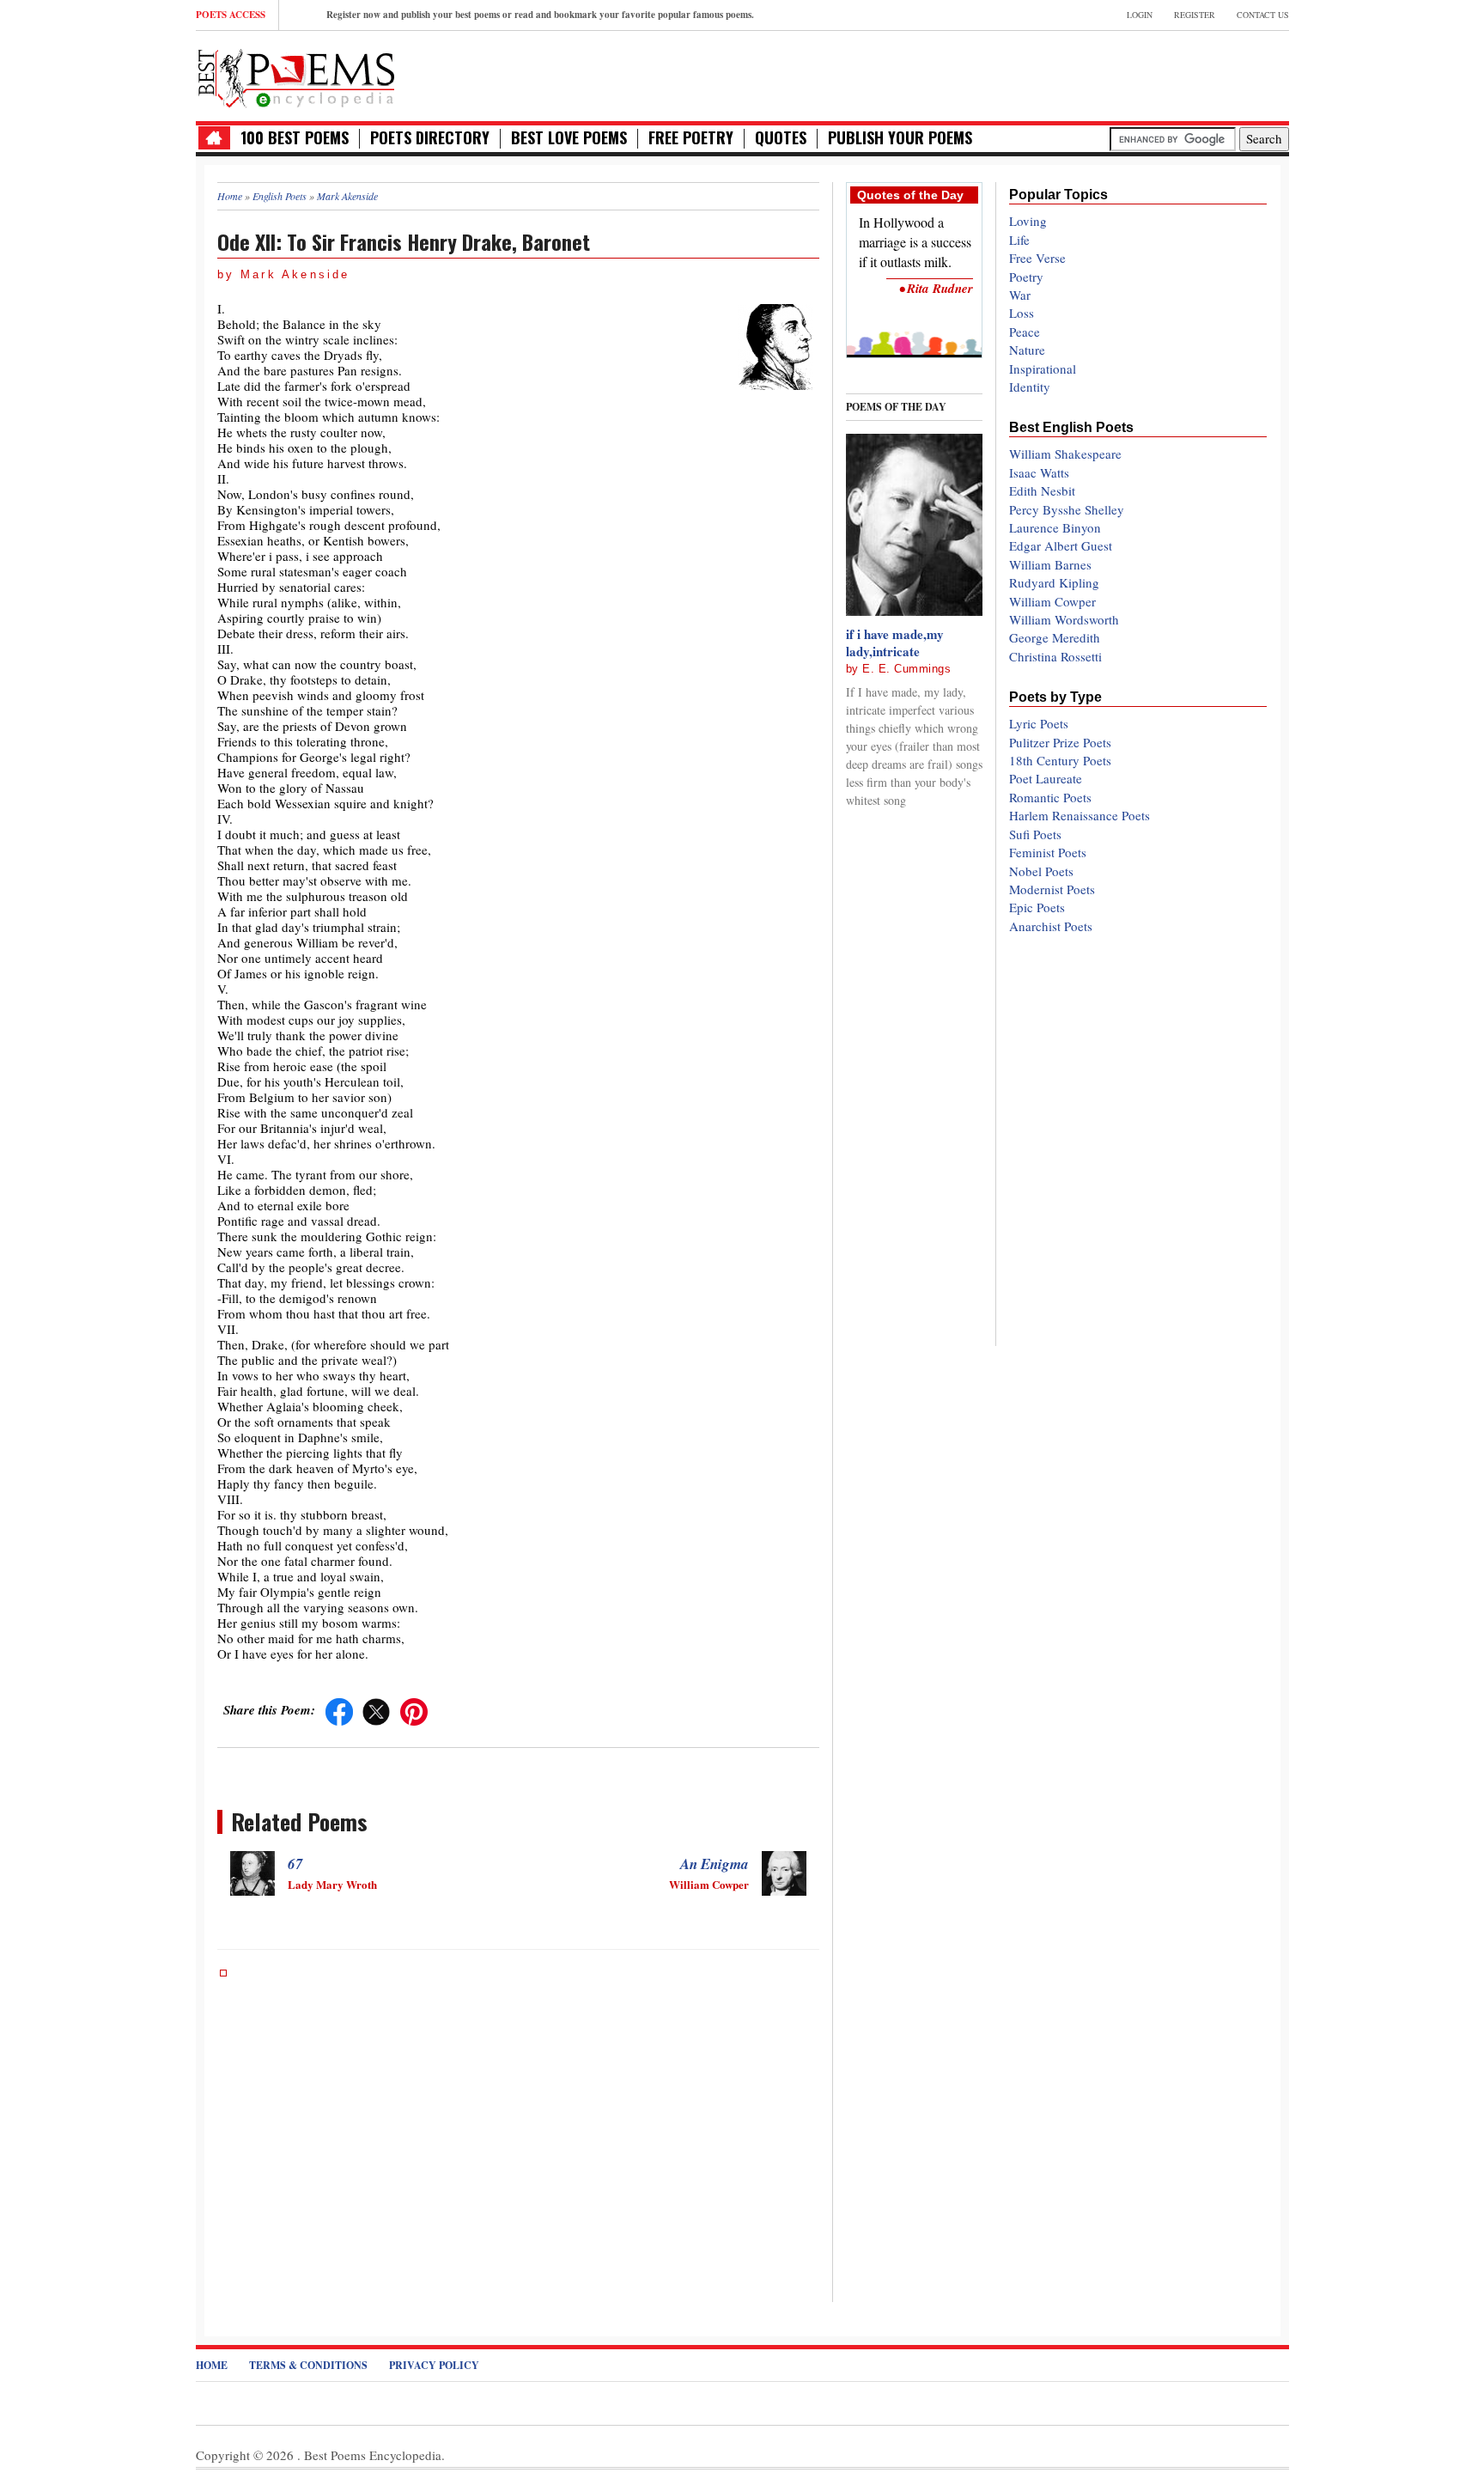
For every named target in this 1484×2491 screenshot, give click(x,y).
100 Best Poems (295, 138)
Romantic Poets (1050, 797)
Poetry (1026, 277)
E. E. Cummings (906, 669)
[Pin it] (414, 1709)
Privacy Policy (434, 2365)
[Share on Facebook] (339, 1709)
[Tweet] (376, 1709)
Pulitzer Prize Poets (1060, 742)
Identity (1030, 387)
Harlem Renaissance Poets (1080, 815)
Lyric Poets (1039, 723)
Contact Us (1263, 15)
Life (1019, 240)
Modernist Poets (1052, 889)
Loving (1028, 221)
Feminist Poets (1048, 852)
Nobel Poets (1041, 871)
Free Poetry (691, 138)
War (1020, 295)
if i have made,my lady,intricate (895, 643)
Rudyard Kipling (1054, 582)
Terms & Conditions (308, 2365)
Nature (1027, 350)
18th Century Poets (1060, 760)
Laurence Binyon (1055, 527)
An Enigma (715, 1864)
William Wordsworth (1064, 619)
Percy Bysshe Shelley (1067, 509)
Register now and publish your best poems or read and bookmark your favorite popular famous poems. (540, 15)
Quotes (781, 138)
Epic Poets (1037, 907)
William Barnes (1050, 564)
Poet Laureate (1046, 778)
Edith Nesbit (1042, 490)
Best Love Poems (569, 138)
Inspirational (1043, 368)
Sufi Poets (1035, 834)
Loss (1022, 313)
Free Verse (1037, 258)
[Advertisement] (1088, 74)
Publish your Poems (900, 138)
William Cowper (1052, 601)
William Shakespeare (1065, 454)
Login (1140, 15)
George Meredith (1055, 637)
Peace (1025, 332)
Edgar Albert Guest (1061, 545)
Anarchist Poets (1051, 926)
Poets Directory (430, 138)
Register (1195, 15)
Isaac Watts (1039, 472)
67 (295, 1864)
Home (212, 2365)
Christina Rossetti (1055, 656)
